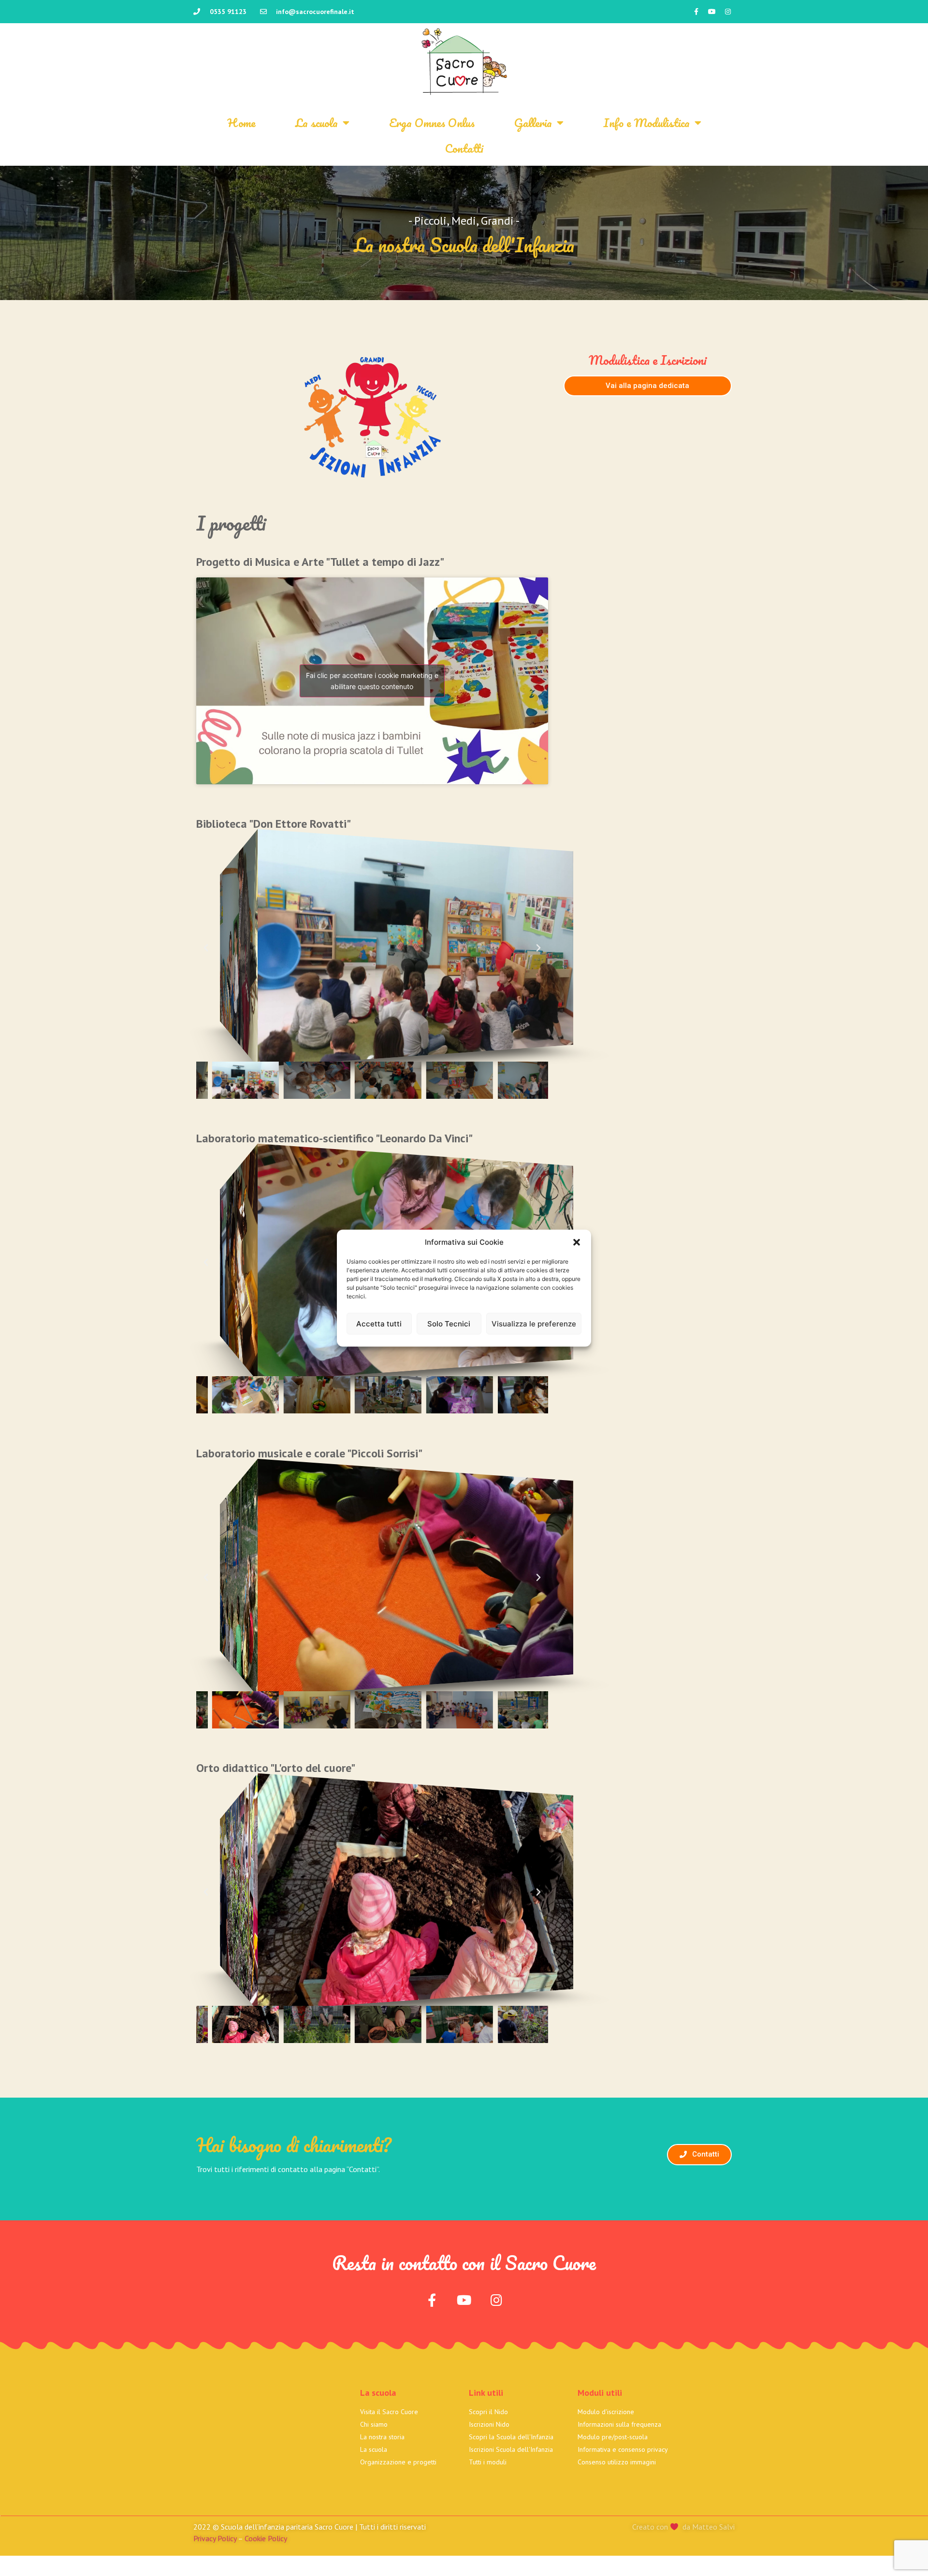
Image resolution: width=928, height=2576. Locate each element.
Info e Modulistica (646, 122)
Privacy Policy (215, 2538)
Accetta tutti (379, 1323)
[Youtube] (712, 12)
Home (241, 122)
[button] (577, 1242)
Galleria (533, 122)
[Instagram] (728, 12)
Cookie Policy (266, 2538)
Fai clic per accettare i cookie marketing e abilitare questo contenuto (372, 681)
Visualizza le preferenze (534, 1323)
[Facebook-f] (696, 12)
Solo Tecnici (449, 1323)
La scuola (317, 122)
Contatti (464, 148)
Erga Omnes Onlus (432, 122)
